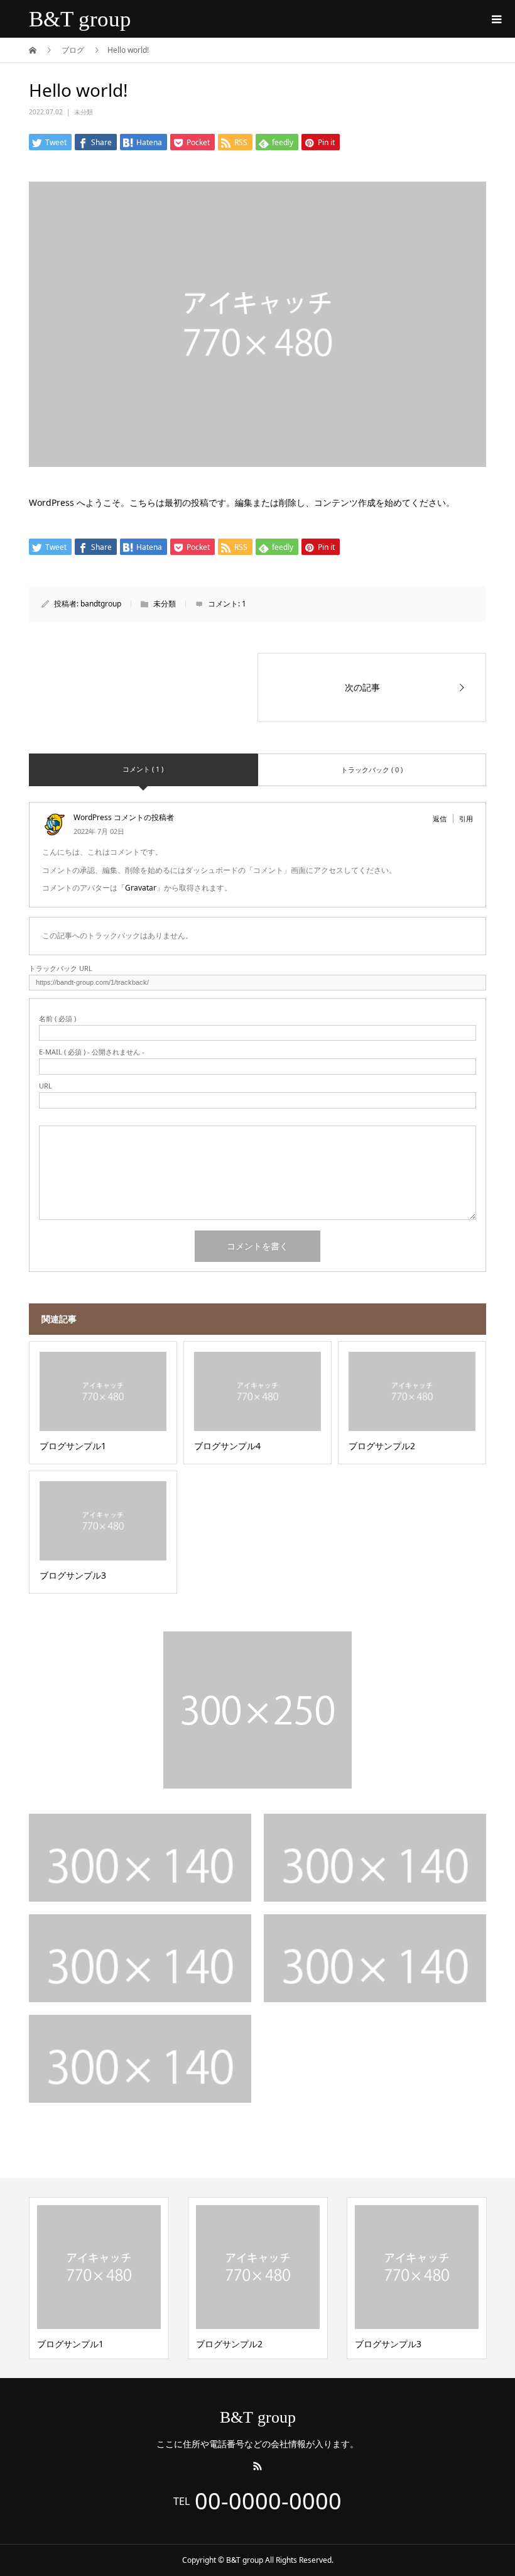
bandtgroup (101, 604)
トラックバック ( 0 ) (372, 770)
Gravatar (141, 888)
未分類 (84, 112)
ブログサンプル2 (229, 2344)
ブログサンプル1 (70, 2344)
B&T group (80, 19)
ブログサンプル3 (388, 2344)
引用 (466, 819)
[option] (99, 2278)
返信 (440, 819)
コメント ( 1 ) (143, 769)
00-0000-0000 (268, 2501)
